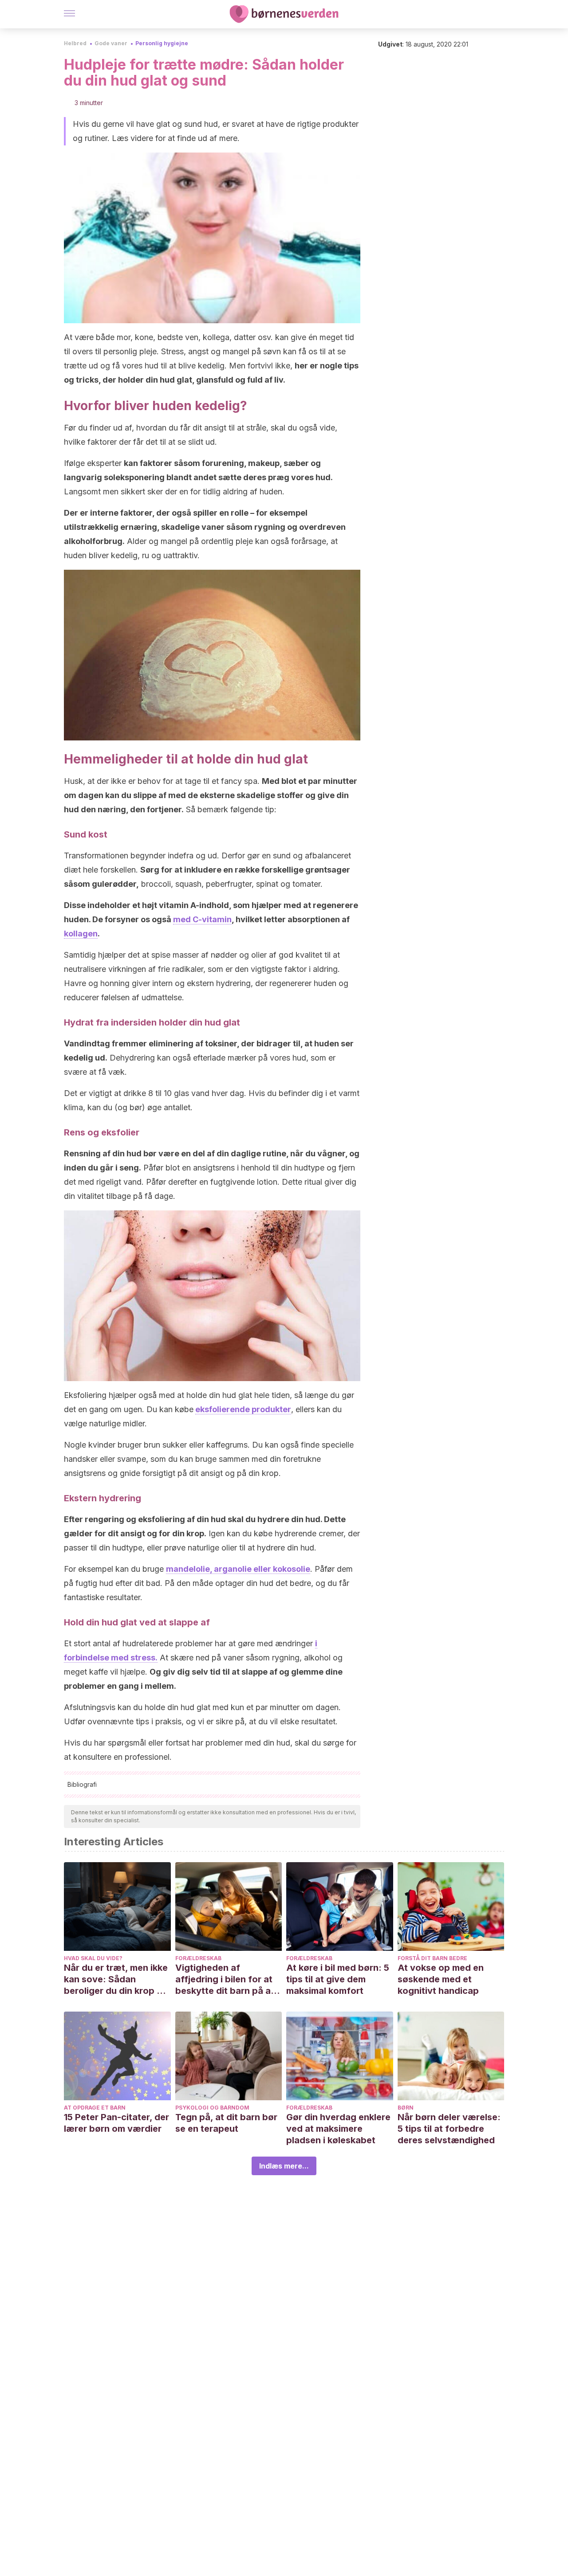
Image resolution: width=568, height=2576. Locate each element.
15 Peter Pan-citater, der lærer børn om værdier (116, 2123)
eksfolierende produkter (243, 1409)
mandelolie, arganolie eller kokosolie (238, 1569)
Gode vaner (111, 43)
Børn (406, 2108)
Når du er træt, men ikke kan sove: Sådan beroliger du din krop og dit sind (116, 1979)
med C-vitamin (202, 919)
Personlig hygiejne (162, 43)
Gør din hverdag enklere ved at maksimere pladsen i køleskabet (338, 2129)
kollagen (81, 934)
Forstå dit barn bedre (432, 1958)
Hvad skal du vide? (93, 1958)
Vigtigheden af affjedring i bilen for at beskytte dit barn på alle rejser (228, 1979)
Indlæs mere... (284, 2166)
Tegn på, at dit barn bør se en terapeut (226, 2123)
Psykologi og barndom (212, 2108)
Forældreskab (198, 1958)
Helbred (75, 43)
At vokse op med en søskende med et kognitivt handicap (441, 1979)
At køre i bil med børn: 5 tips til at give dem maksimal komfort (338, 1979)
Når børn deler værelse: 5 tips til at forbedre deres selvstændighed (449, 2129)
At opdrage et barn (95, 2108)
